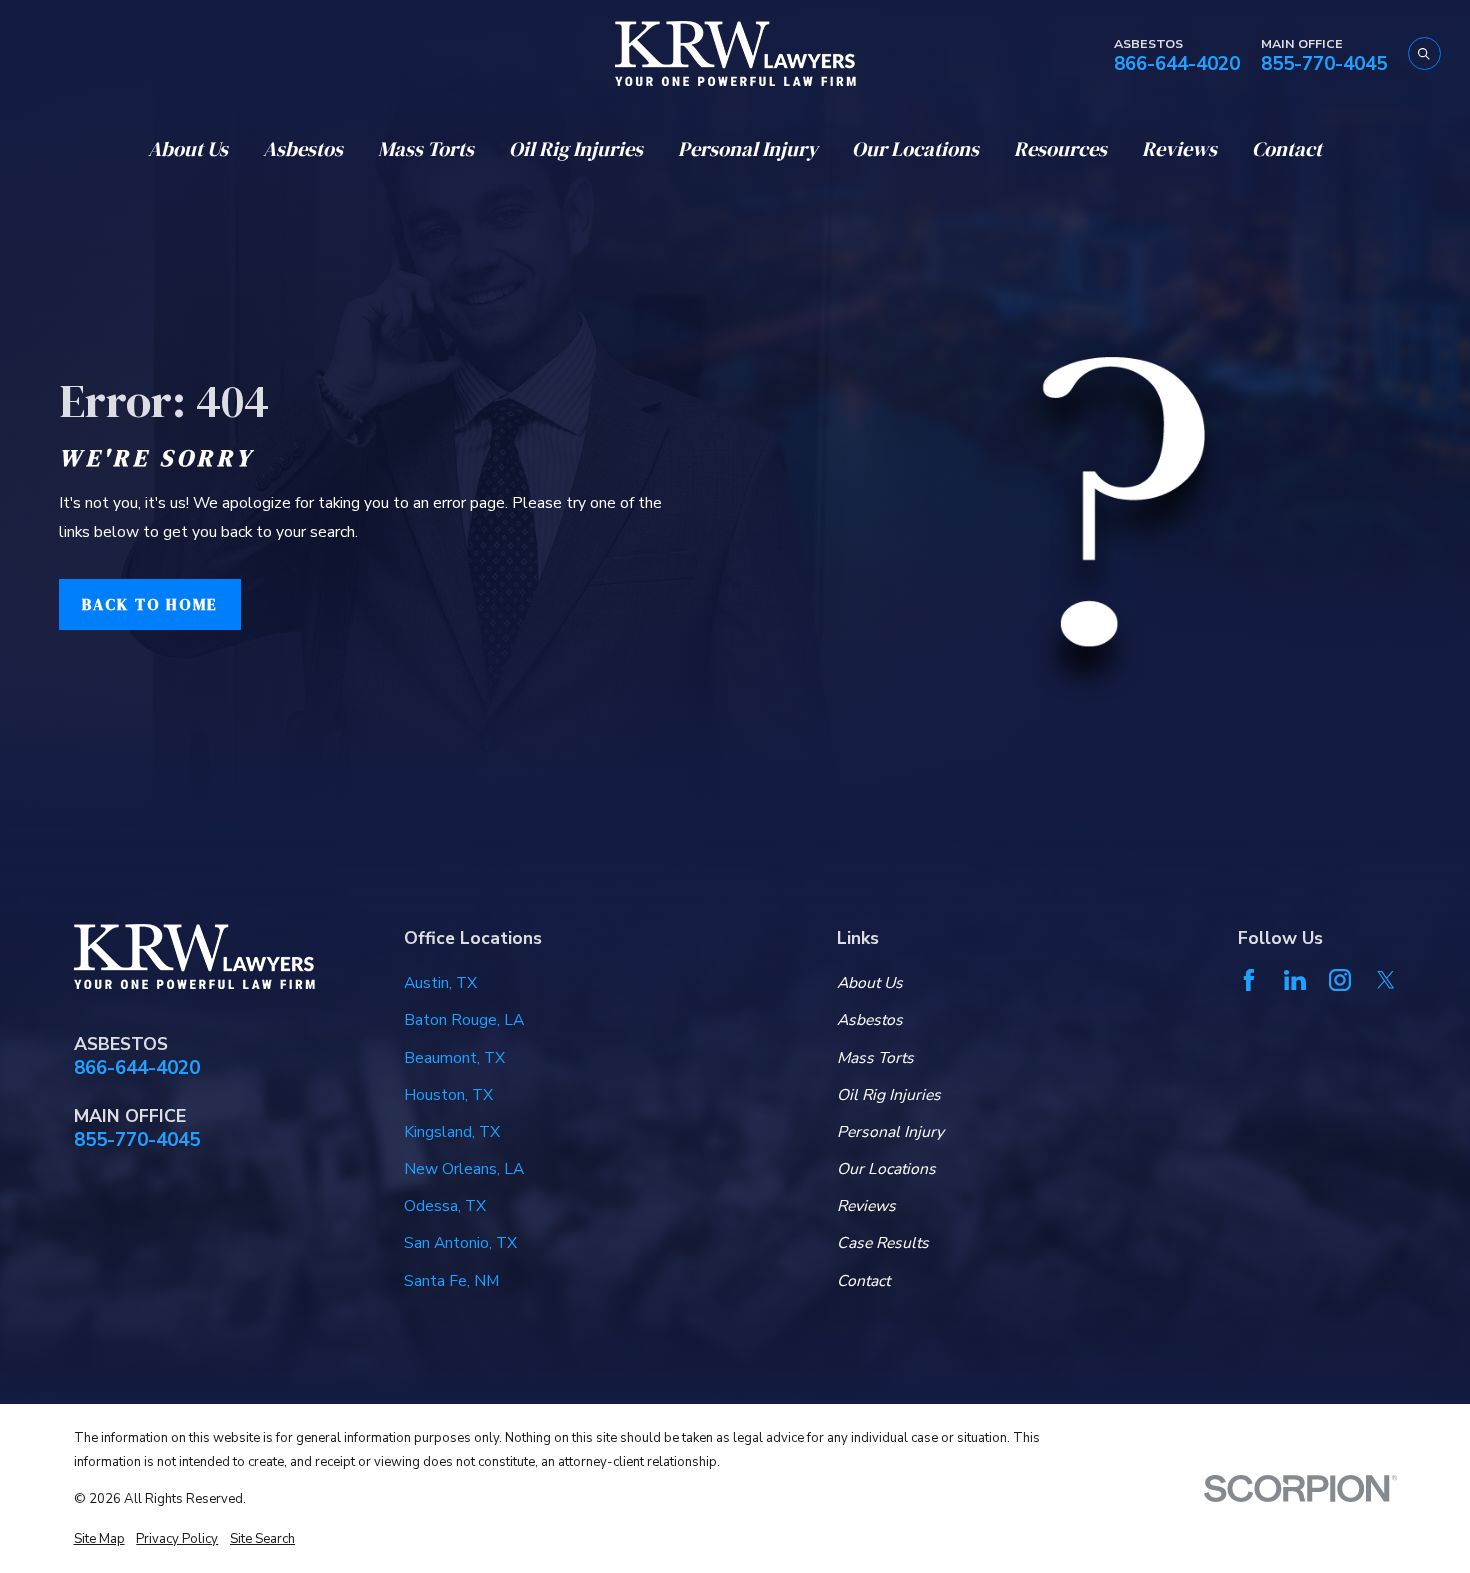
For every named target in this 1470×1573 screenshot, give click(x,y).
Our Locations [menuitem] (915, 149)
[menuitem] (99, 1539)
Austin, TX (440, 983)
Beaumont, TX (454, 1058)
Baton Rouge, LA (464, 1020)
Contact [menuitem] (1287, 149)
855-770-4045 (1324, 64)
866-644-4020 (1177, 64)
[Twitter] (1386, 980)
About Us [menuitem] (188, 149)
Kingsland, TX (452, 1132)
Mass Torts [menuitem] (426, 149)
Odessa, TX (445, 1206)
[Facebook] (1249, 980)
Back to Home (149, 604)
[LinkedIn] (1295, 980)
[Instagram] (1340, 980)
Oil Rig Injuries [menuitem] (576, 149)
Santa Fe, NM (451, 1281)
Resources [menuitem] (1060, 149)
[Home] (735, 53)
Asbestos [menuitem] (303, 149)
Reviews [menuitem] (1179, 149)
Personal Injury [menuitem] (748, 149)
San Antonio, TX (460, 1243)
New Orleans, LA (464, 1169)
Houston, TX (448, 1095)
